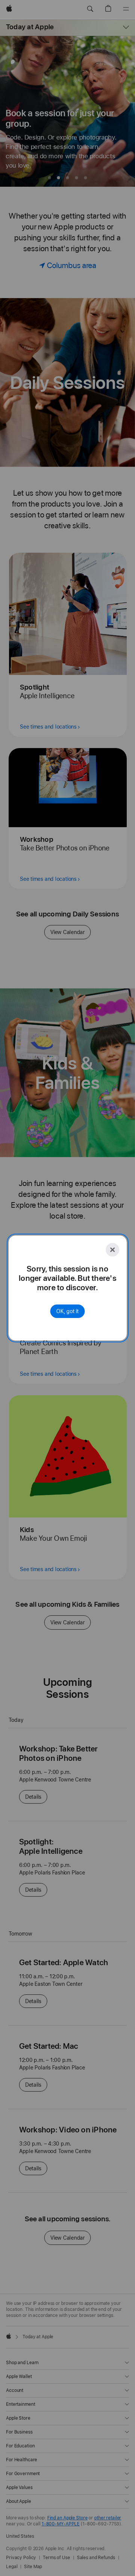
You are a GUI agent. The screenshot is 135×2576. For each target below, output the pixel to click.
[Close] (112, 1250)
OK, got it (67, 1311)
